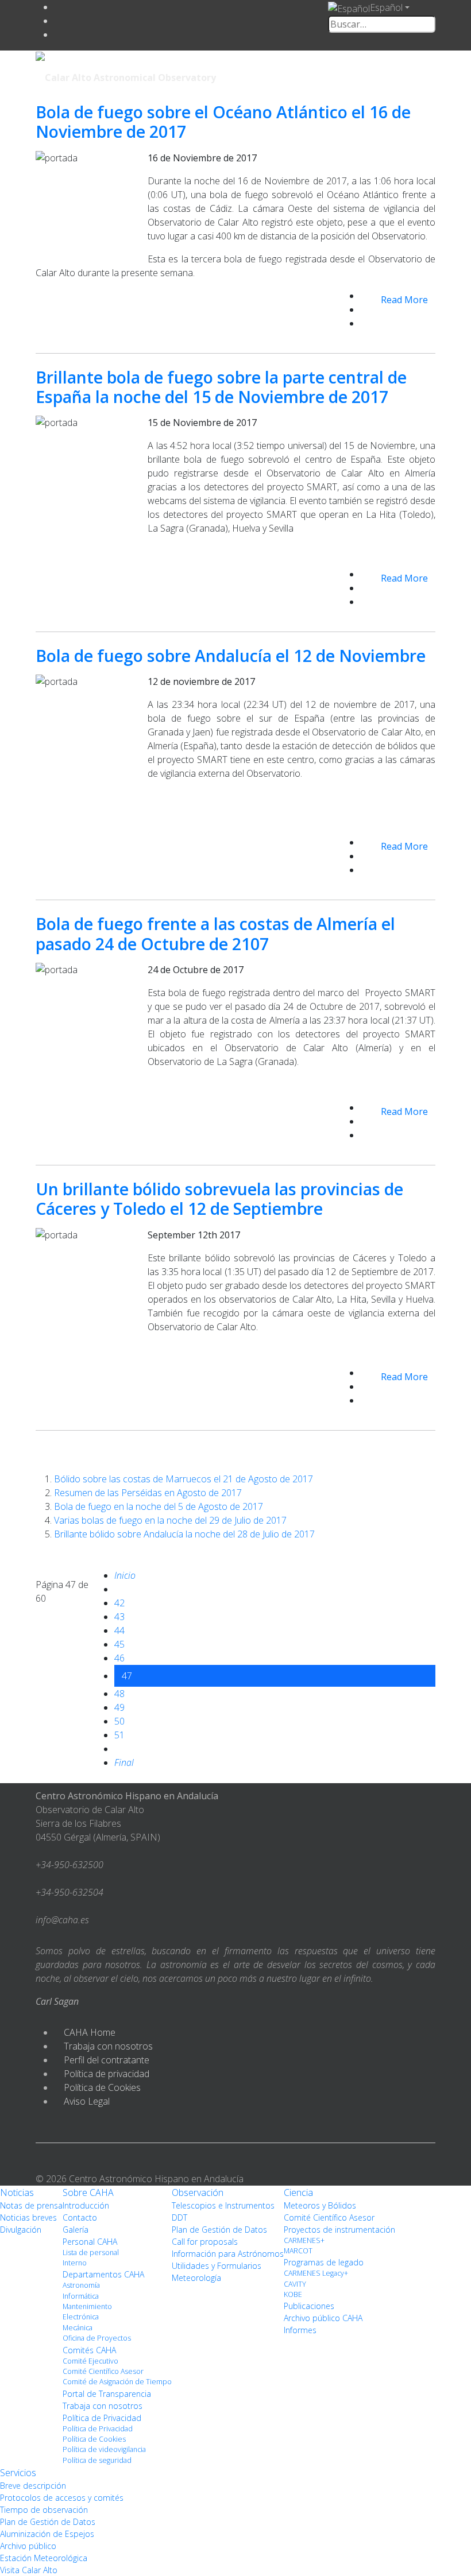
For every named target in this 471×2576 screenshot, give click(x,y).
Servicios (18, 2473)
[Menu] (356, 76)
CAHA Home (90, 2032)
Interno (75, 2263)
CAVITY (295, 2284)
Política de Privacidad (102, 2418)
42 (119, 1603)
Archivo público (28, 2546)
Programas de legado (324, 2262)
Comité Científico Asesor (103, 2371)
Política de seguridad (97, 2460)
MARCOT (298, 2251)
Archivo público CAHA (323, 2318)
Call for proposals (205, 2242)
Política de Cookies (102, 2087)
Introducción (86, 2205)
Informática (81, 2296)
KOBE (293, 2294)
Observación (198, 2192)
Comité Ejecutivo (90, 2361)
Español (386, 7)
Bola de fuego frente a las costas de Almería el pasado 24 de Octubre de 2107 (215, 933)
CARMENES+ (304, 2240)
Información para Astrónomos (228, 2254)
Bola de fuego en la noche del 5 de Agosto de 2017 (159, 1506)
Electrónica (81, 2317)
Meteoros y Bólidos (320, 2205)
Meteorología (196, 2278)
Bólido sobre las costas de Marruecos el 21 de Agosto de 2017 (184, 1479)
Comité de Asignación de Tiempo (117, 2382)
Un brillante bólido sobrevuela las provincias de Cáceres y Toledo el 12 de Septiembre (219, 1198)
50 (119, 1721)
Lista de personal (91, 2252)
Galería (76, 2230)
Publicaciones (309, 2306)
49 (119, 1707)
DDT (179, 2217)
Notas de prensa (31, 2205)
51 (119, 1735)
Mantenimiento (87, 2306)
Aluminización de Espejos (47, 2534)
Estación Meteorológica (44, 2558)
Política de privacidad (107, 2074)
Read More (404, 300)
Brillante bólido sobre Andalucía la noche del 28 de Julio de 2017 (184, 1534)
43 (119, 1617)
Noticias (17, 2192)
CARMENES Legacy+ (316, 2273)
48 (119, 1694)
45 (119, 1644)
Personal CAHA (90, 2242)
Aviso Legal (87, 2101)
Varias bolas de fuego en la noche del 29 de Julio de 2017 (170, 1520)
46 (119, 1658)
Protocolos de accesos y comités (62, 2498)
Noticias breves (28, 2217)
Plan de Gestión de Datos (219, 2230)
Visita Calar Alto (29, 2570)
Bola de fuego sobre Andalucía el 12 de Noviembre (231, 655)
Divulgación (21, 2230)
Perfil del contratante (107, 2060)
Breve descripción (33, 2486)
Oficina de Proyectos (97, 2338)
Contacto (80, 2217)
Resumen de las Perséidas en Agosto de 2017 (148, 1493)
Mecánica (78, 2328)
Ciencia (298, 2192)
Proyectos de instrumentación (339, 2230)
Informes (300, 2330)
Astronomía (81, 2285)
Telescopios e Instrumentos (223, 2205)
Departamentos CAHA (103, 2274)
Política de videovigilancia (104, 2449)
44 (119, 1630)
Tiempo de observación (44, 2510)
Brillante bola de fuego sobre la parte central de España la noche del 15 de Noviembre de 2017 (221, 387)
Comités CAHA (89, 2350)
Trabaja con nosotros (108, 2046)
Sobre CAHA (88, 2192)
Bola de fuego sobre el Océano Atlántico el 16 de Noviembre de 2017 (223, 121)
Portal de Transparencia (107, 2394)
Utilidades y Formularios (217, 2266)
